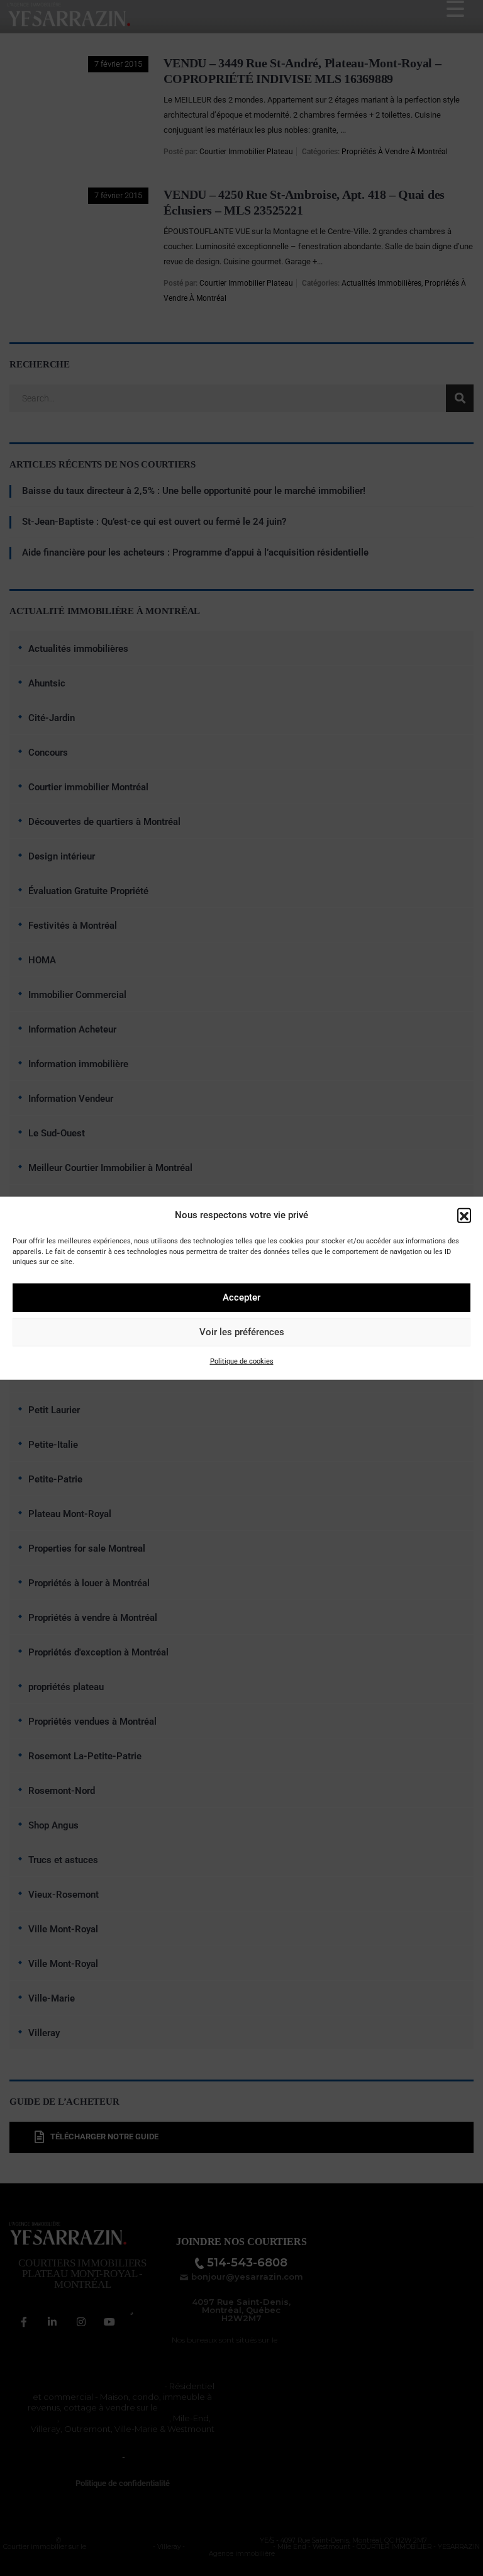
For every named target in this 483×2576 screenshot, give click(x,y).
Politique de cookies (242, 1361)
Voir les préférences (242, 1332)
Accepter (241, 1297)
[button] (464, 1215)
